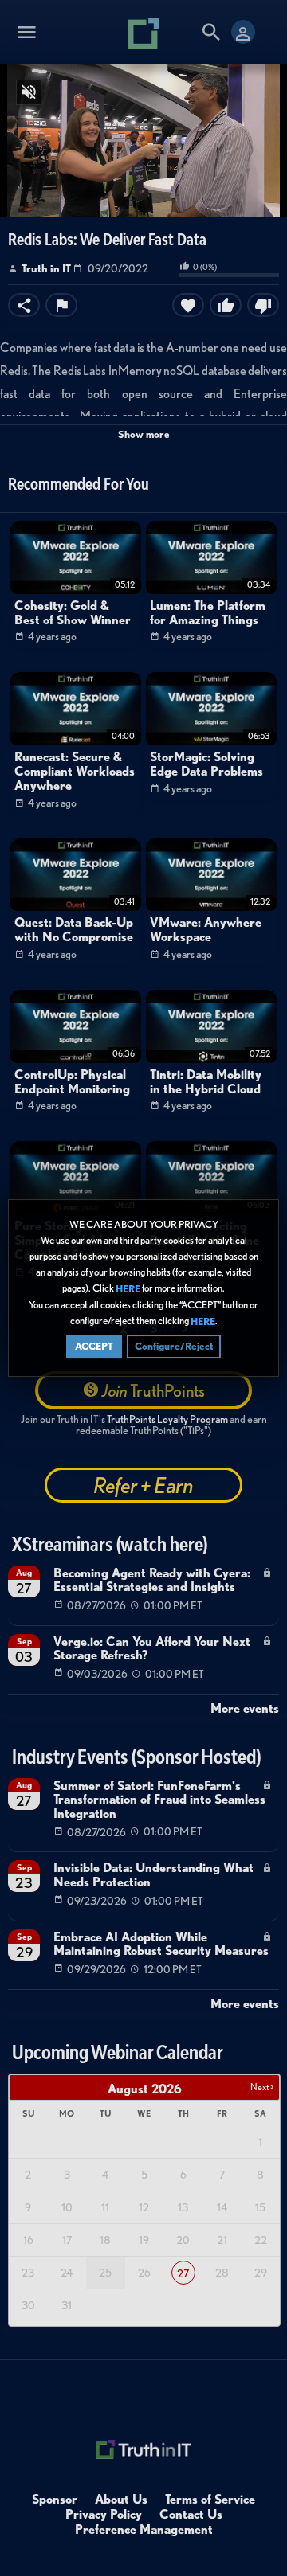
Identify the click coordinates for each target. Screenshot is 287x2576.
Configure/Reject (174, 1346)
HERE (128, 1289)
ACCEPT (94, 1346)
